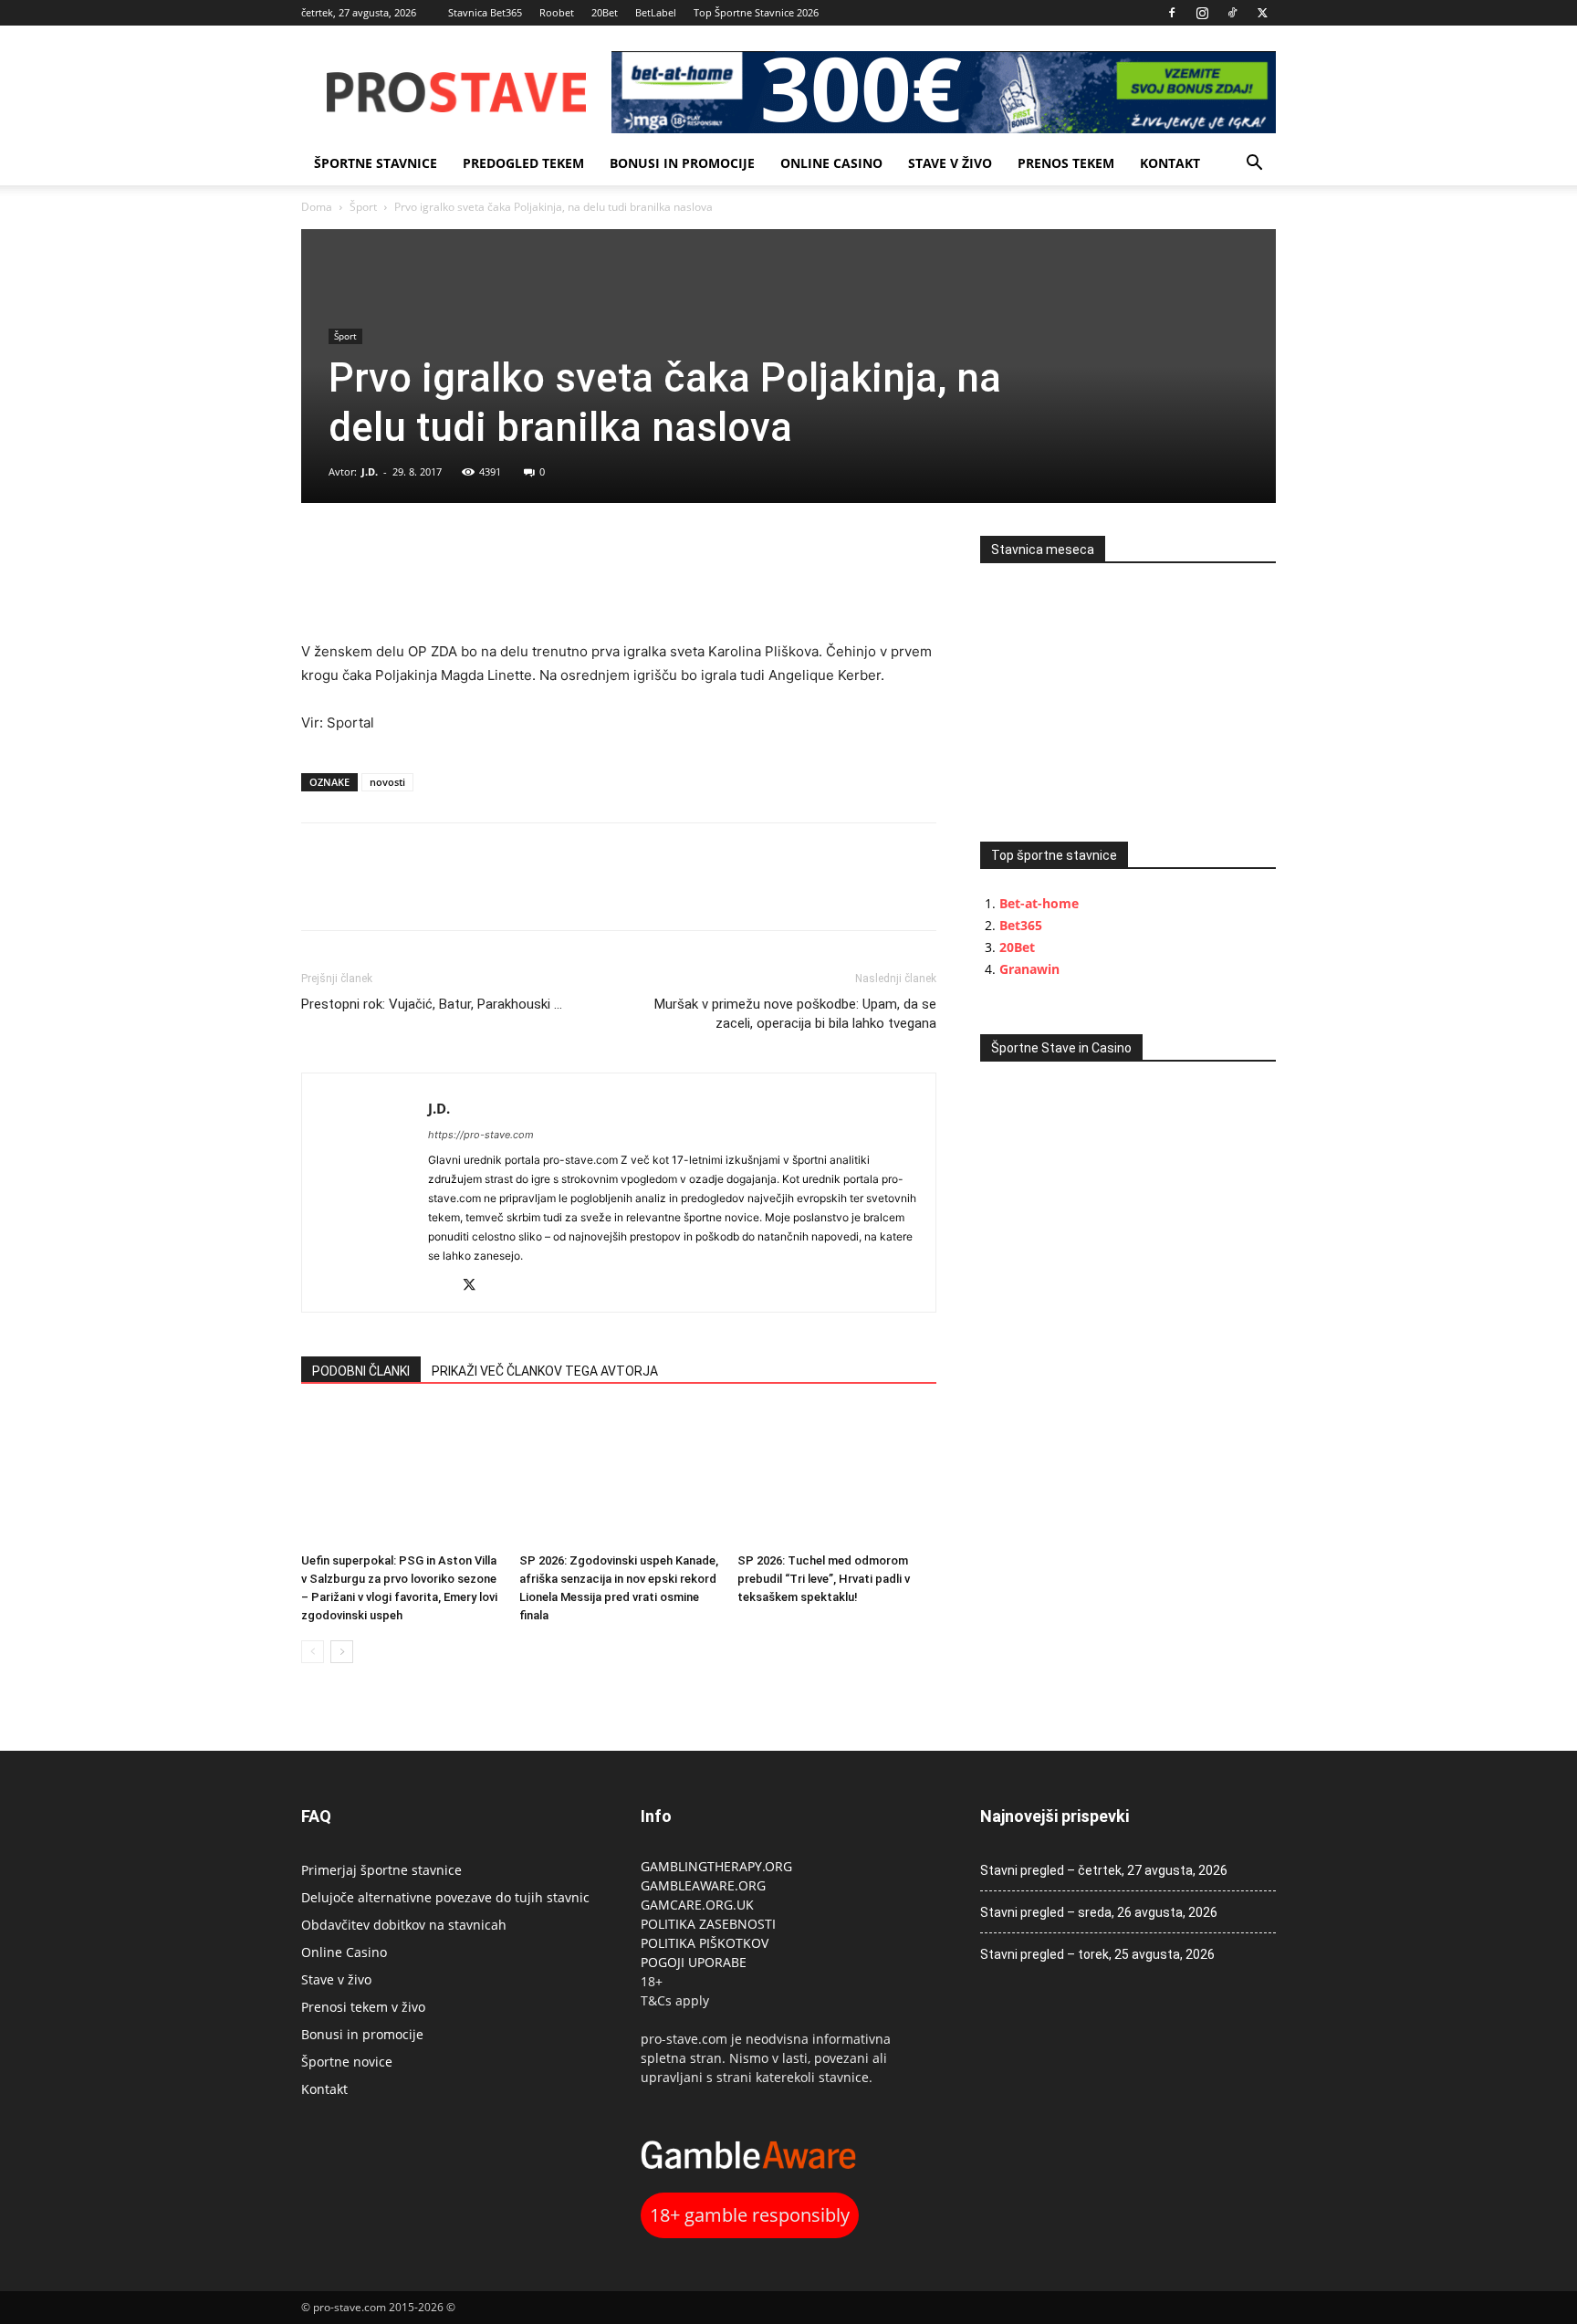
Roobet (557, 12)
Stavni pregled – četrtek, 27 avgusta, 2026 (1104, 1870)
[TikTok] (1232, 13)
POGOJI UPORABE (694, 1962)
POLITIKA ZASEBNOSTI (708, 1924)
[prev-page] (313, 1652)
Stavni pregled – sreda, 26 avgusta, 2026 (1099, 1912)
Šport (363, 207)
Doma (317, 207)
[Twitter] (1262, 13)
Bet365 (1021, 925)
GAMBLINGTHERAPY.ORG (716, 1866)
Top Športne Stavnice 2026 (756, 12)
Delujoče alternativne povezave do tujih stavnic (445, 1897)
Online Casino (831, 163)
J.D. (370, 471)
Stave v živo (950, 163)
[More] (446, 554)
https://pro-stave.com (481, 1135)
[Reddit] (443, 1287)
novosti (387, 782)
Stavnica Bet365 (485, 12)
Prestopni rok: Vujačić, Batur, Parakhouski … (432, 1004)
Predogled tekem (523, 163)
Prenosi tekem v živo (363, 2007)
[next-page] (342, 1652)
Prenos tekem (1066, 163)
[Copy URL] (403, 554)
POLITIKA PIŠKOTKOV (705, 1943)
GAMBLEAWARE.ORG (705, 1885)
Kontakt (1170, 163)
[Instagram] (1202, 13)
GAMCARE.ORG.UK (697, 1905)
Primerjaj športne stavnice (381, 1870)
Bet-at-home (1039, 903)
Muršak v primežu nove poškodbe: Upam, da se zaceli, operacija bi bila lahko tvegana (795, 1014)
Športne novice (347, 2062)
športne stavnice (376, 163)
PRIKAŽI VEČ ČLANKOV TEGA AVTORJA (545, 1371)
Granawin (1029, 969)
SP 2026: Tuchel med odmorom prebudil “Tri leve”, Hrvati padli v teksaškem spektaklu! (824, 1579)
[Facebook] (1172, 13)
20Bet (605, 12)
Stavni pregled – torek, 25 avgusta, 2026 (1097, 1954)
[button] (1254, 165)
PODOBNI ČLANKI (361, 1371)
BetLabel (656, 12)
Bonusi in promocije (682, 163)
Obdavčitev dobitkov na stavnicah (404, 1925)
